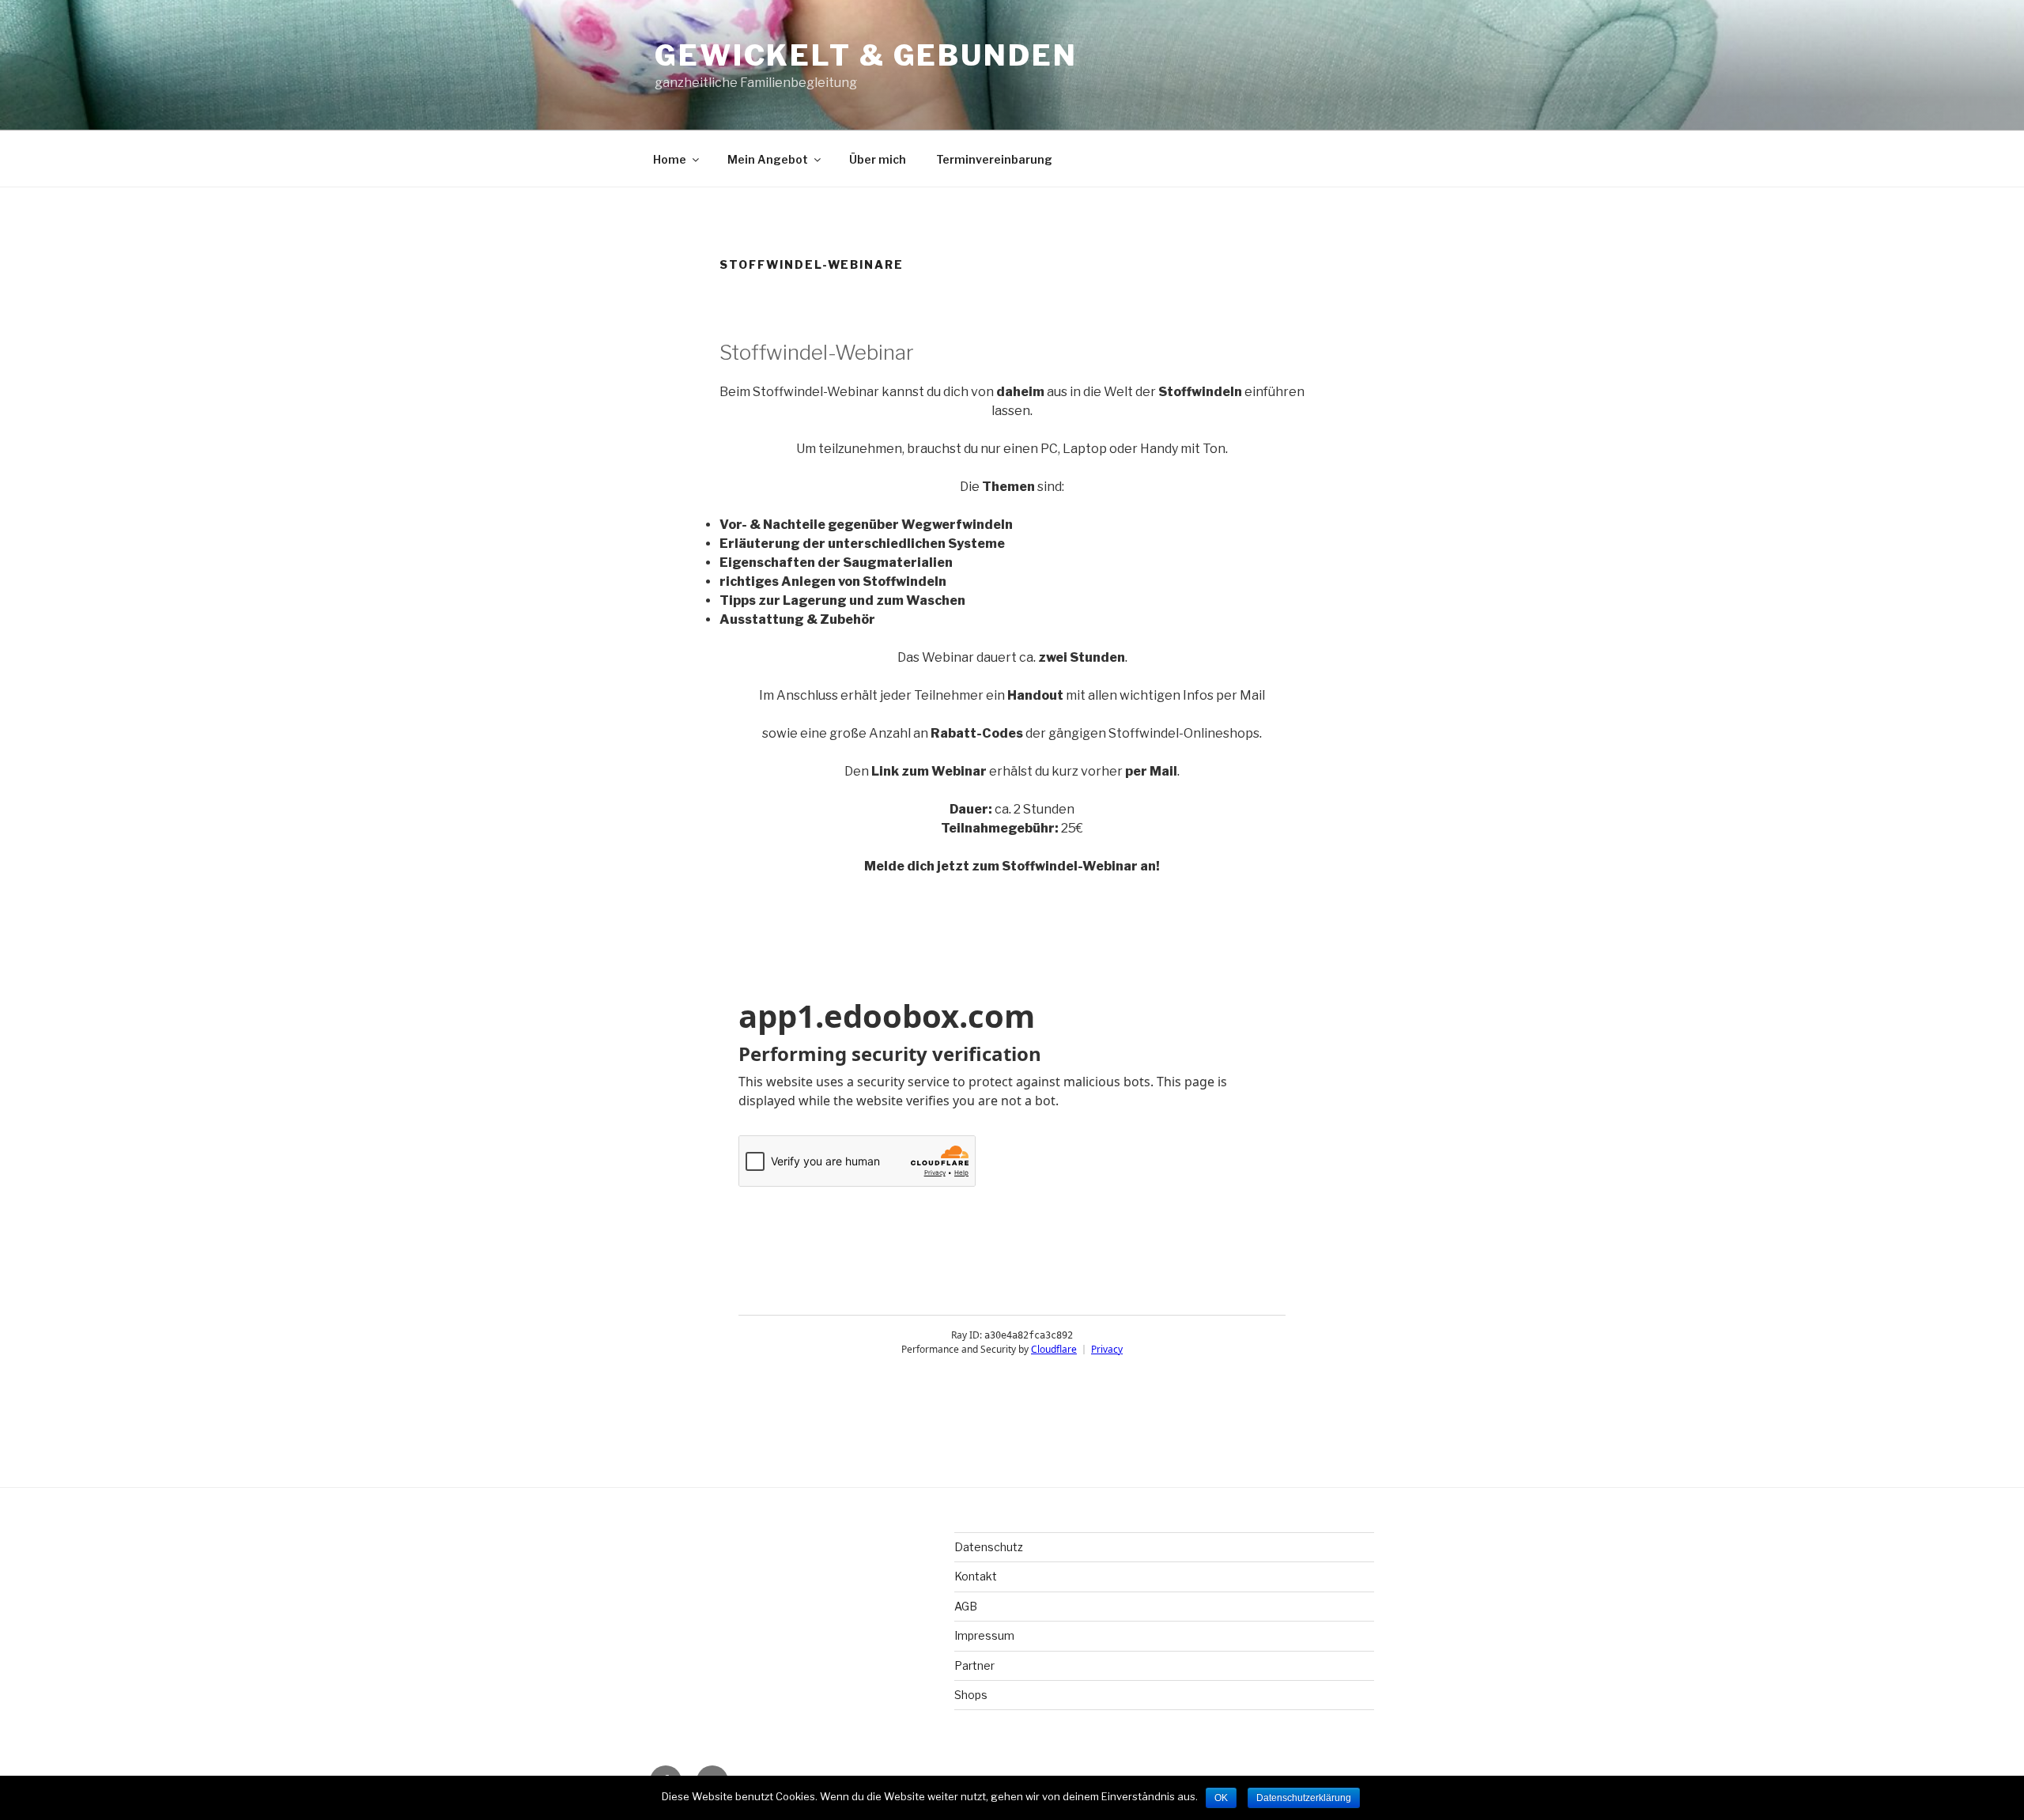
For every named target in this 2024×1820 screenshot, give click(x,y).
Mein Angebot (768, 159)
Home (670, 159)
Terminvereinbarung (994, 159)
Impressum (984, 1635)
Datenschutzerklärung (1304, 1798)
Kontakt (976, 1576)
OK (1221, 1798)
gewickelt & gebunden (866, 55)
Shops (971, 1695)
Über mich (878, 159)
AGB (966, 1606)
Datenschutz (989, 1547)
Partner (974, 1665)
